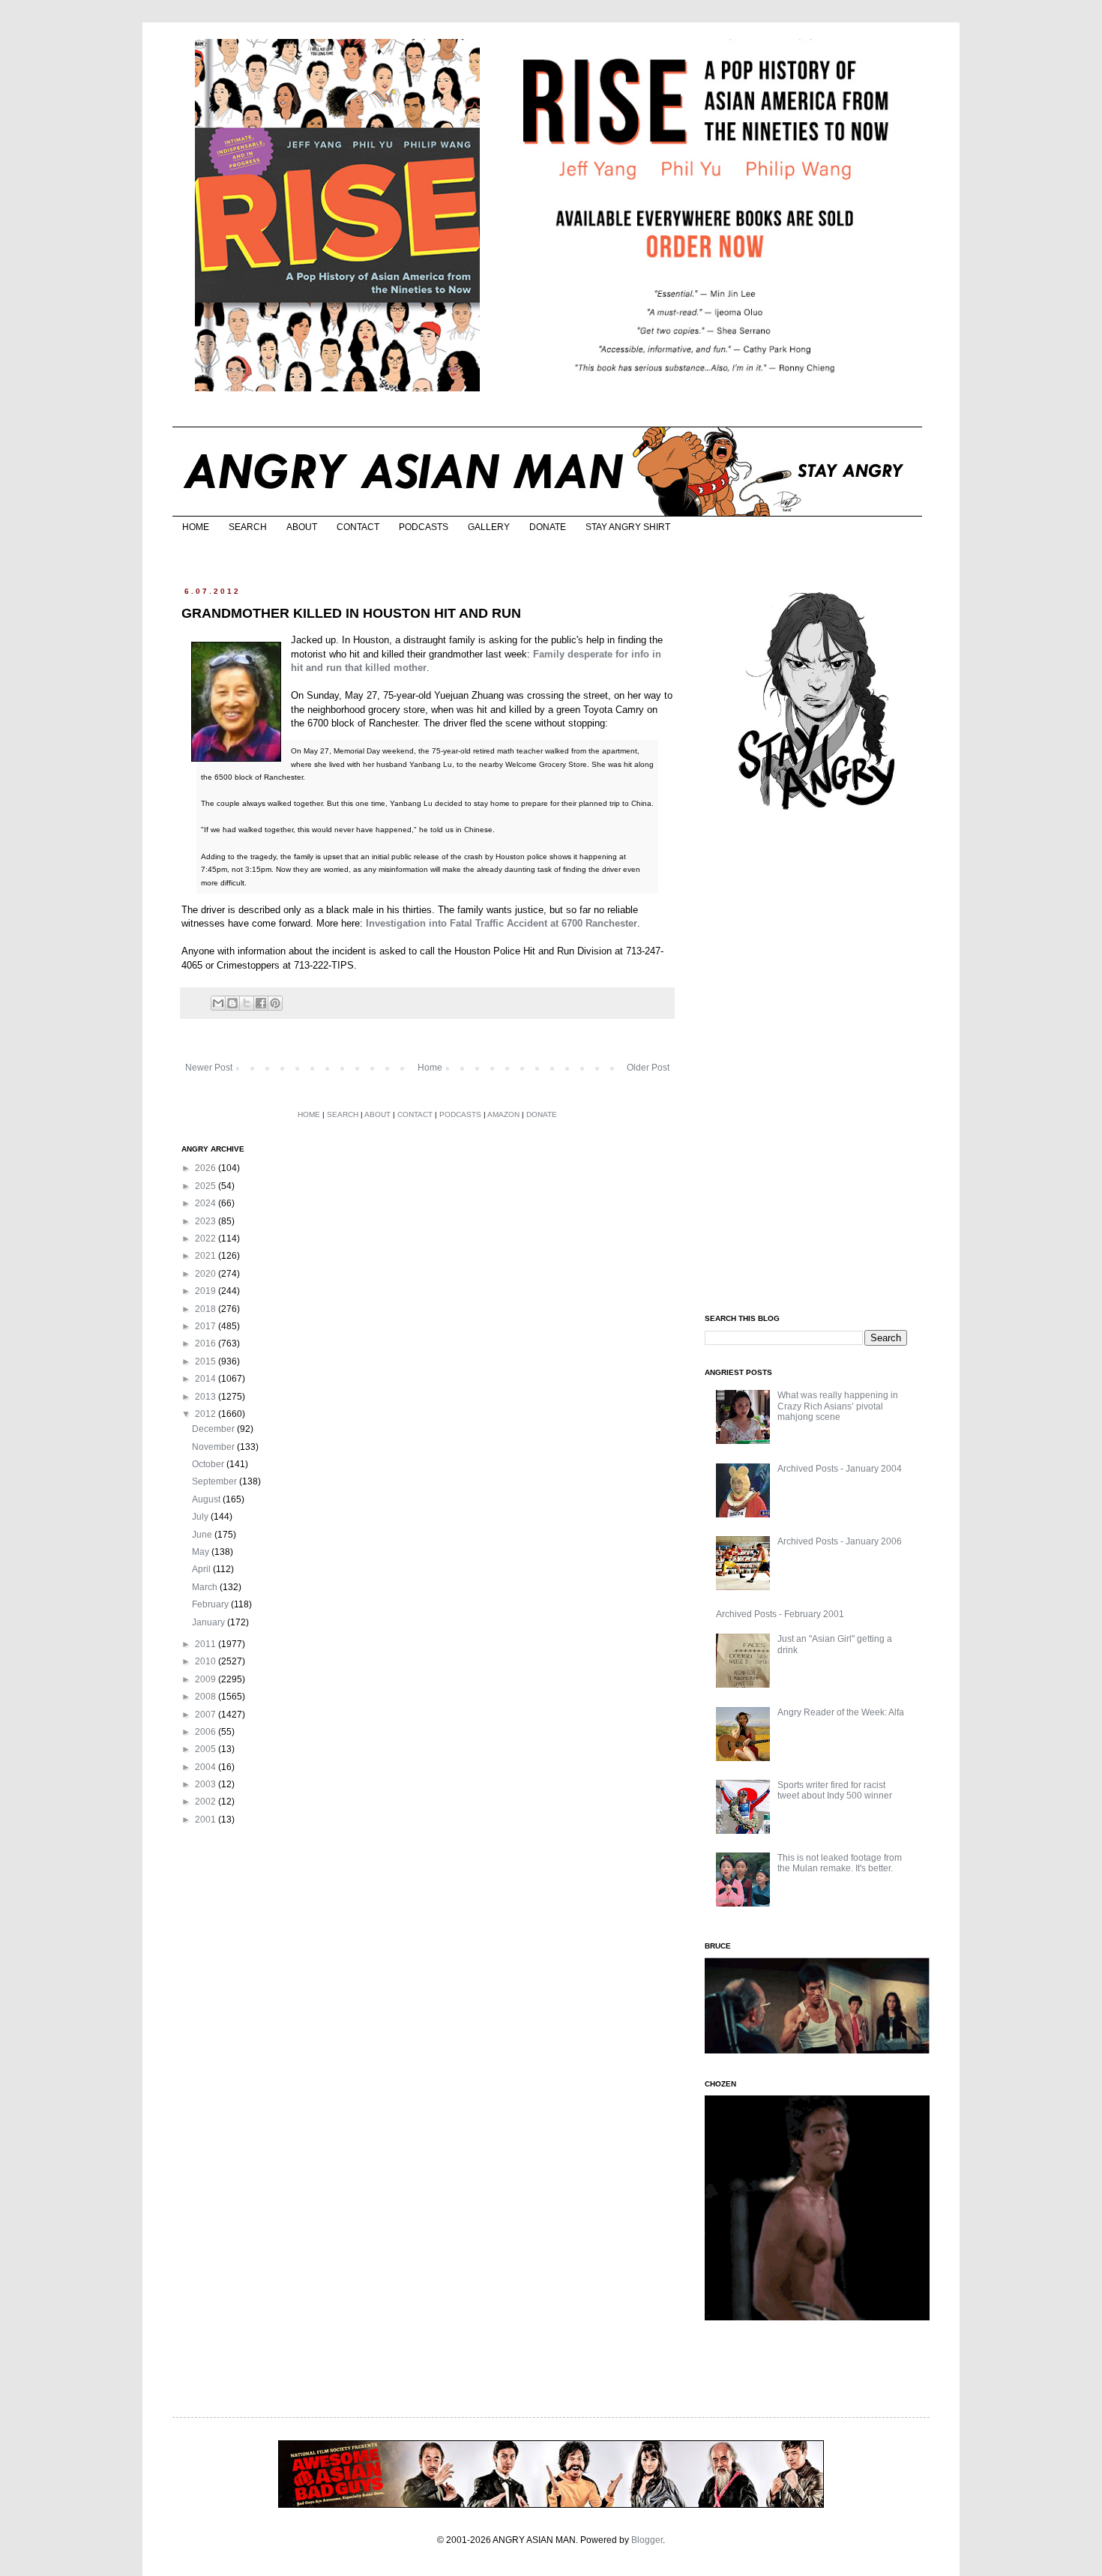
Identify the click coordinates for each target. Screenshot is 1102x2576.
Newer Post (209, 1068)
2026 (207, 1168)
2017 (207, 1326)
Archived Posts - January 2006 (840, 1541)
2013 (207, 1397)
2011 (207, 1644)
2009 (207, 1679)
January (210, 1622)
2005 (207, 1749)
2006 (207, 1732)
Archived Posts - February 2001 (780, 1614)
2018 (207, 1309)
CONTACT (358, 527)
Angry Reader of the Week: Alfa (841, 1712)
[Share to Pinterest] (275, 1003)
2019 (207, 1291)
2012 (207, 1414)
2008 (207, 1697)
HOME (196, 527)
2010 (207, 1661)
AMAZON (503, 1114)
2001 (207, 1820)
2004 (207, 1767)
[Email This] (218, 1003)
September (216, 1481)
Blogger (647, 2540)
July (201, 1517)
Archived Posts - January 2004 (840, 1469)
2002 (207, 1802)
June (203, 1535)
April (202, 1569)
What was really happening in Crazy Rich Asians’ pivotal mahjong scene (838, 1406)
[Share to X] (247, 1003)
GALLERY (489, 527)
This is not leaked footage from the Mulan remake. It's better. (840, 1863)
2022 (207, 1239)
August (207, 1499)
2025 (207, 1186)
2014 (207, 1379)
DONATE (548, 527)
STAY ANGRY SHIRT (628, 527)
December (214, 1429)
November (214, 1447)
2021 (207, 1256)
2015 (207, 1361)
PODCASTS (424, 527)
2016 (207, 1343)
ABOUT (302, 527)
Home (430, 1068)
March (206, 1587)
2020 (207, 1274)
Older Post (648, 1068)
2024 (207, 1203)
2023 (207, 1221)
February (211, 1604)
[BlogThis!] (232, 1003)
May (202, 1552)
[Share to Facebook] (261, 1003)
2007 (207, 1715)
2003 (207, 1784)
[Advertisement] (817, 1063)
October (209, 1464)
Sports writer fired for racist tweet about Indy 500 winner (835, 1790)
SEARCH (248, 527)
